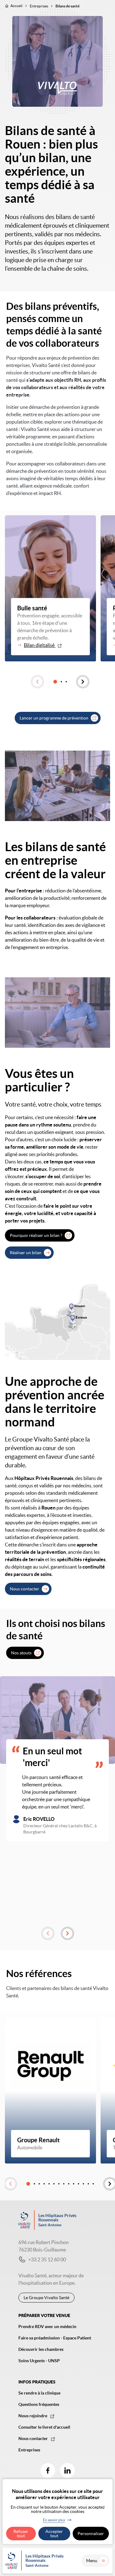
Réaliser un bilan (26, 1253)
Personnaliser (91, 2534)
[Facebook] (48, 2470)
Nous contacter (25, 1589)
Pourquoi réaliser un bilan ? (36, 1235)
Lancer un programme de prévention (54, 718)
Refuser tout (21, 2534)
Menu (92, 2561)
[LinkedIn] (67, 2470)
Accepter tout (54, 2534)
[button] (37, 682)
